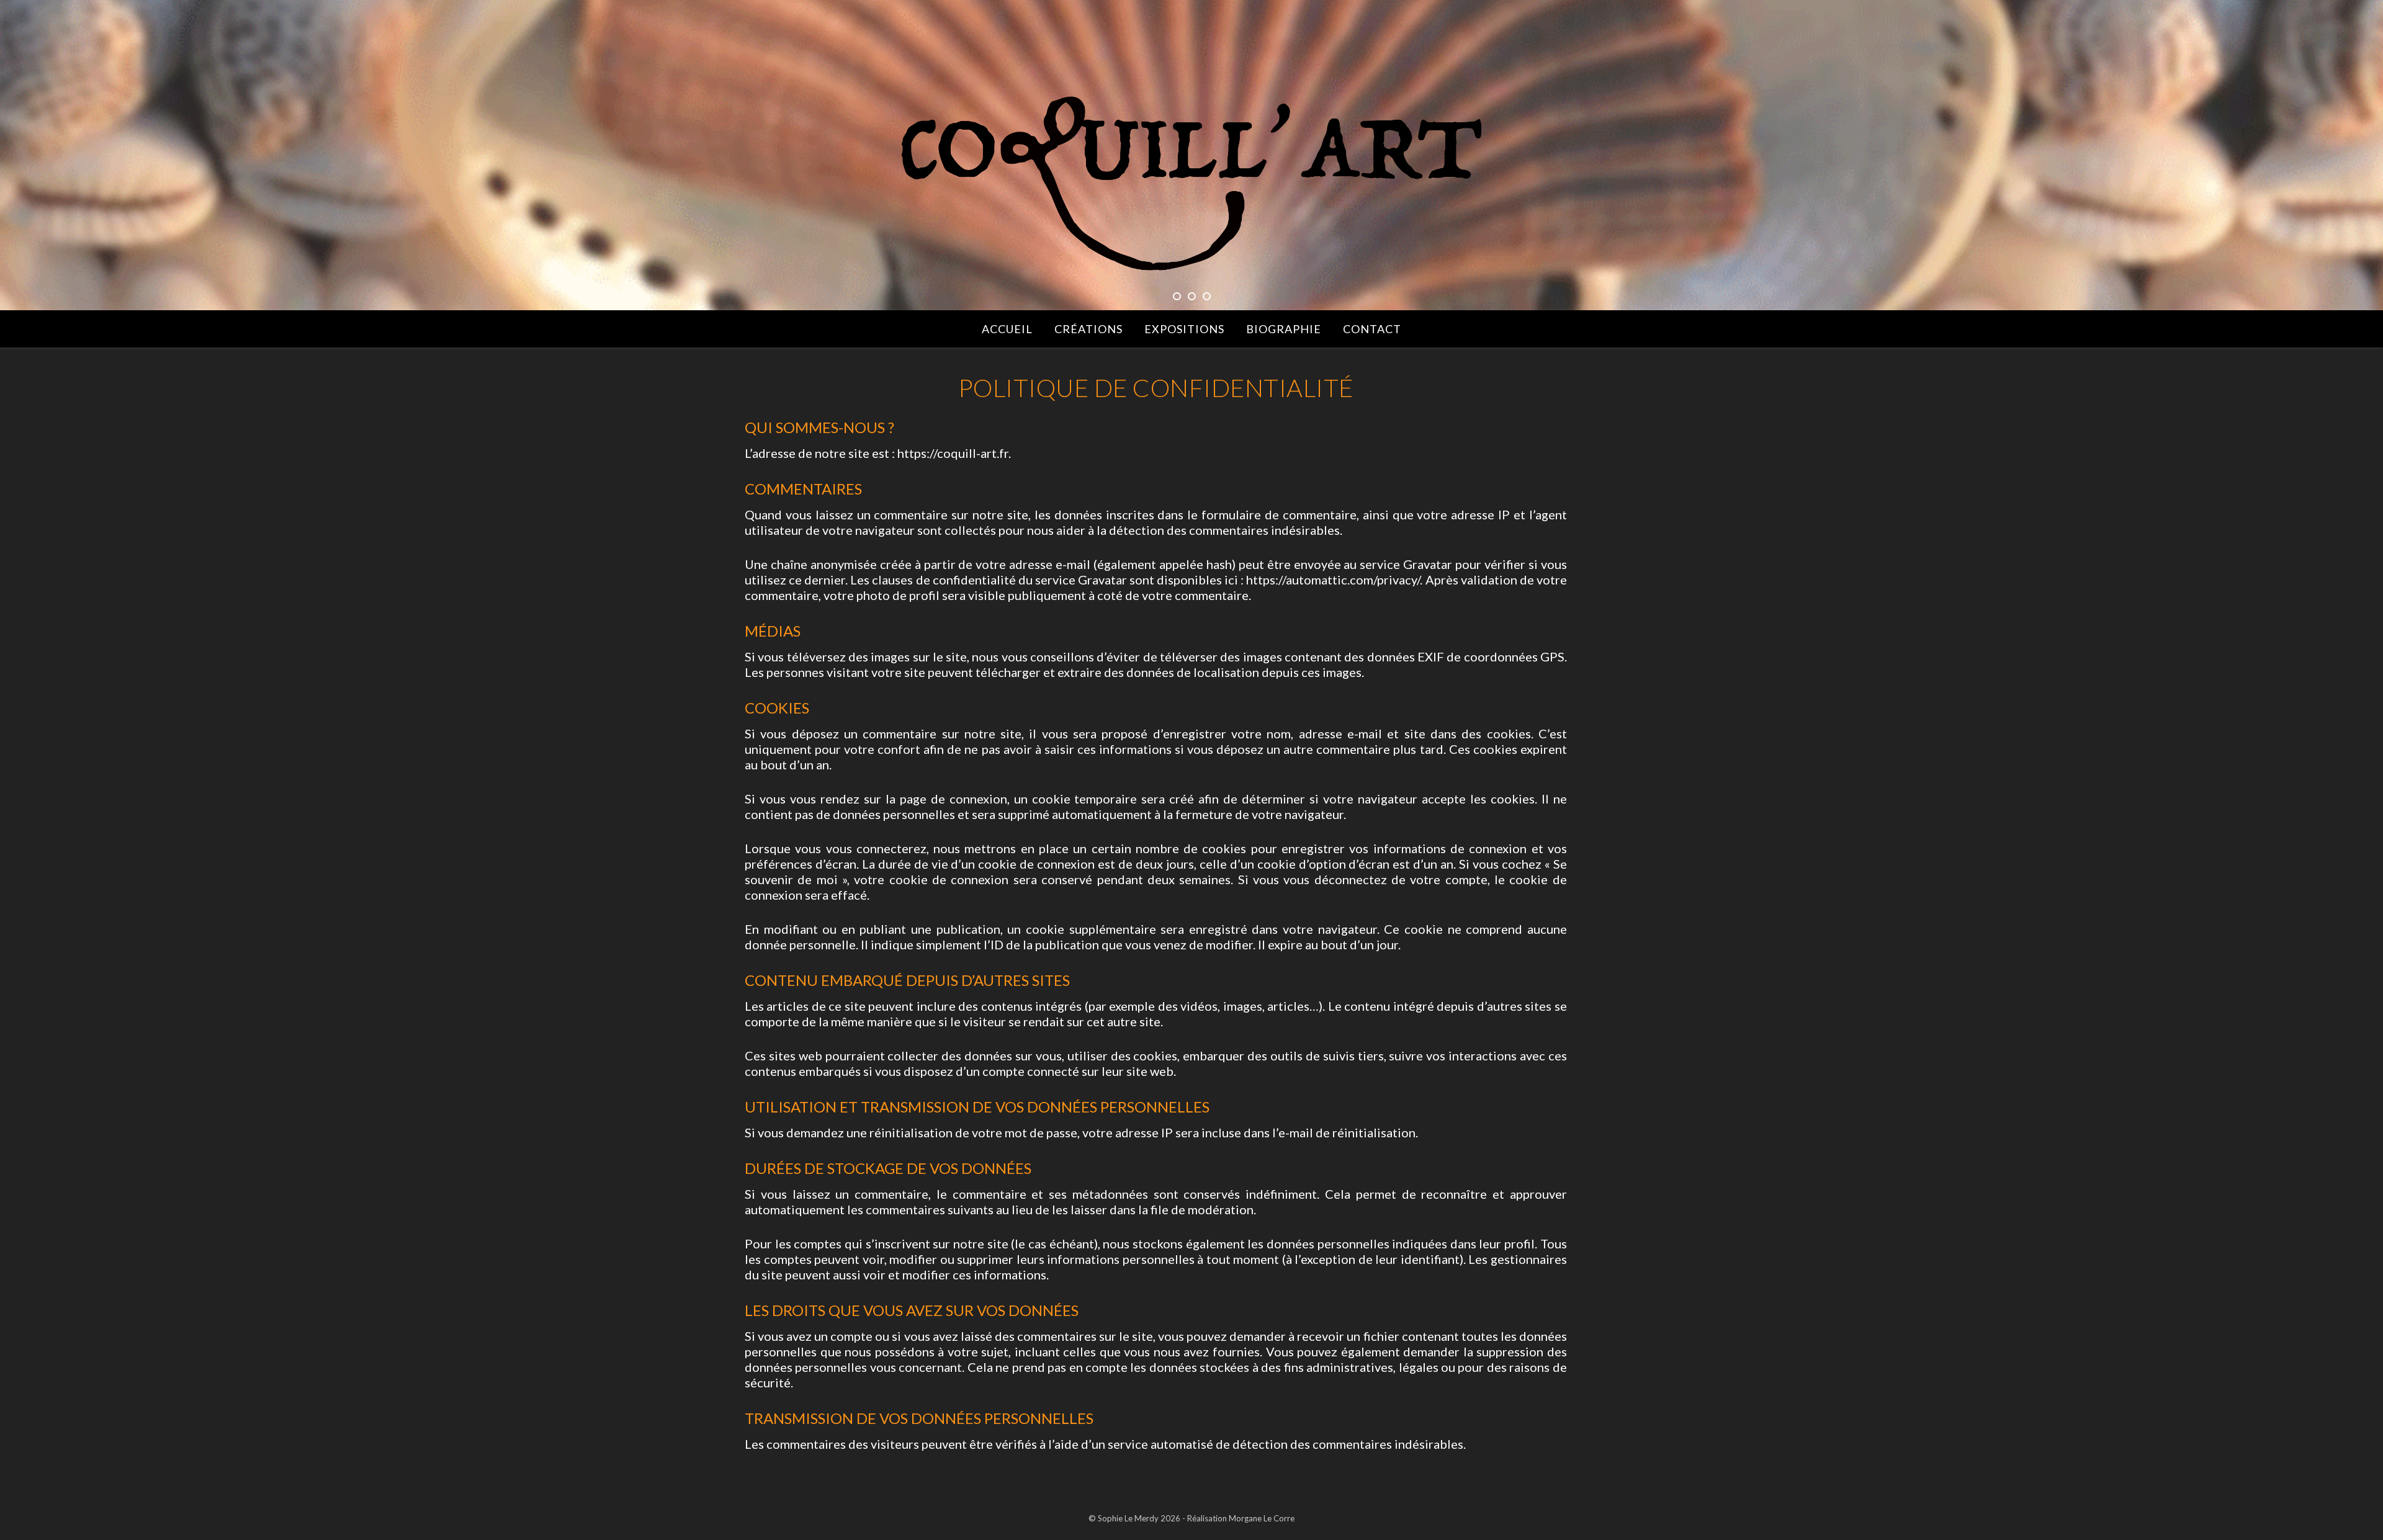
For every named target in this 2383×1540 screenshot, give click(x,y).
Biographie (1284, 329)
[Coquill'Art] (1191, 184)
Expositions (1184, 329)
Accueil (1007, 329)
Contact (1372, 329)
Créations (1088, 329)
